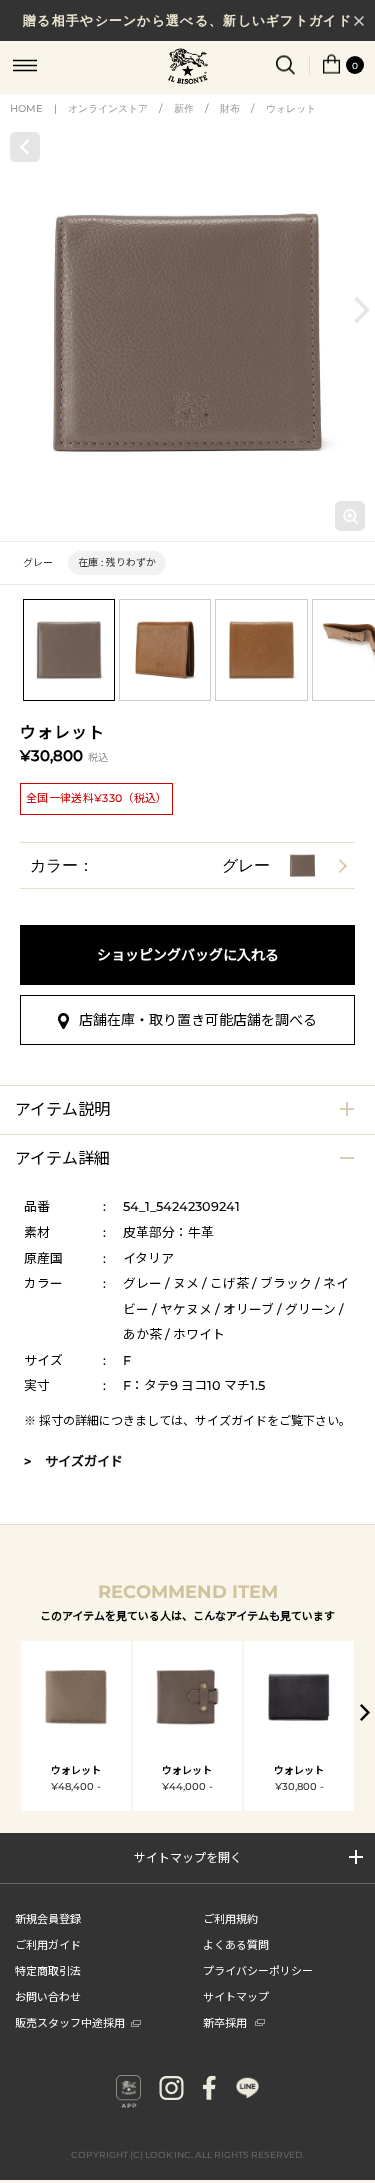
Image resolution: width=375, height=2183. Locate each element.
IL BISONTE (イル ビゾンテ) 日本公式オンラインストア (188, 68)
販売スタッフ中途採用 (70, 2022)
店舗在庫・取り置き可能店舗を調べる (198, 1020)
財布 (230, 108)
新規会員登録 (48, 1918)
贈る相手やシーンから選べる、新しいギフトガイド (187, 20)
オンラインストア (108, 108)
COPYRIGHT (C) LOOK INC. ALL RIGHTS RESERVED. (187, 2154)
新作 (184, 108)
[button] (362, 310)
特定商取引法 (48, 1970)
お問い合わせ (48, 1996)
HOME (26, 108)
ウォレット (291, 108)
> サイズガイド (73, 1461)
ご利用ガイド (48, 1944)
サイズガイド (231, 1420)
